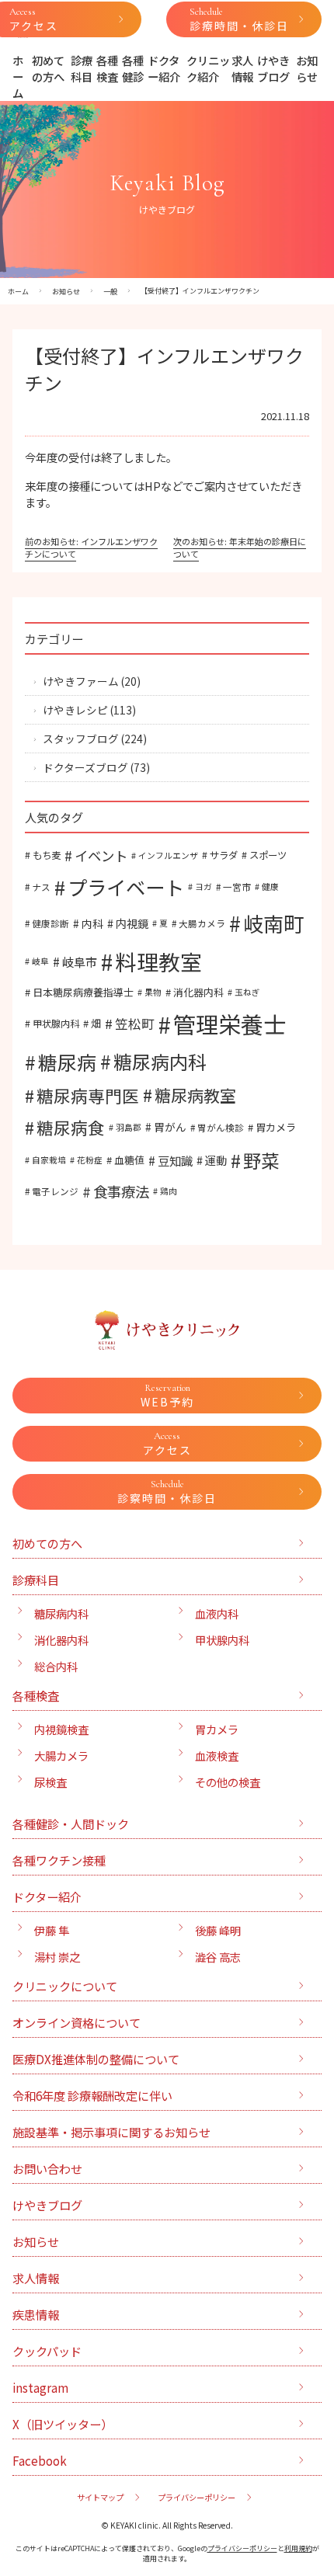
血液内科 (217, 1613)
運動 (216, 1160)
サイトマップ (100, 2497)
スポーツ (268, 855)
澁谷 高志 (218, 1957)
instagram (40, 2387)
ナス (41, 886)
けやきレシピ (75, 710)
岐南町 (273, 923)
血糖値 (129, 1160)
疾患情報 (36, 2314)
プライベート (126, 887)
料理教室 (158, 961)
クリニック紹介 (208, 68)
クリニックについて (65, 1986)
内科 (92, 923)
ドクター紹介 (164, 68)
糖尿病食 (71, 1127)
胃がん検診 (221, 1127)
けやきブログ (273, 68)
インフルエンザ (168, 855)
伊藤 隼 (52, 1930)
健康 (270, 886)
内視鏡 (132, 923)
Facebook (40, 2460)
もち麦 (47, 855)
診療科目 (82, 68)
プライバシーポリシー (197, 2497)
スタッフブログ (81, 739)
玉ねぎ (247, 992)
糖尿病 (67, 1062)
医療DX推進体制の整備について (96, 2059)
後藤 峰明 (218, 1930)
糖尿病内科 (160, 1061)
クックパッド (47, 2351)
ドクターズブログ (85, 767)
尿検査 (50, 1782)
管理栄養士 (230, 1024)
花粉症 (90, 1160)
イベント (101, 855)
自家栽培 (49, 1160)
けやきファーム (81, 681)
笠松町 (135, 1024)
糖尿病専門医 (88, 1095)
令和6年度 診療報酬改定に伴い (92, 2095)
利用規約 (298, 2548)
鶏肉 (169, 1191)
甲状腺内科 (56, 1024)
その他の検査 (228, 1782)
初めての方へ (48, 68)
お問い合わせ (47, 2168)
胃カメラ (276, 1127)
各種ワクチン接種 (59, 1860)
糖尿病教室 (195, 1095)
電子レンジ (55, 1191)
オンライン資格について (77, 2022)
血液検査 (217, 1756)
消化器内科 (198, 992)
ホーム (18, 76)
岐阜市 (80, 961)
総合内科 (56, 1666)
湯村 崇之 (57, 1957)
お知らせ (307, 68)
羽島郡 (129, 1127)
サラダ (224, 855)
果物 (153, 992)
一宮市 (237, 886)
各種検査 (107, 68)
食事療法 (121, 1191)
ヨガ (204, 886)
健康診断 (50, 923)
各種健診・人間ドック (71, 1823)
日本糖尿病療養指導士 (83, 992)
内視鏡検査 (61, 1729)
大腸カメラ (202, 923)
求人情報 (242, 68)
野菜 (261, 1160)
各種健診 (133, 68)
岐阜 (40, 961)
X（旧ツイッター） (63, 2424)
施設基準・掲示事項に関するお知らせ (111, 2132)
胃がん (170, 1127)
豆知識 (175, 1160)
